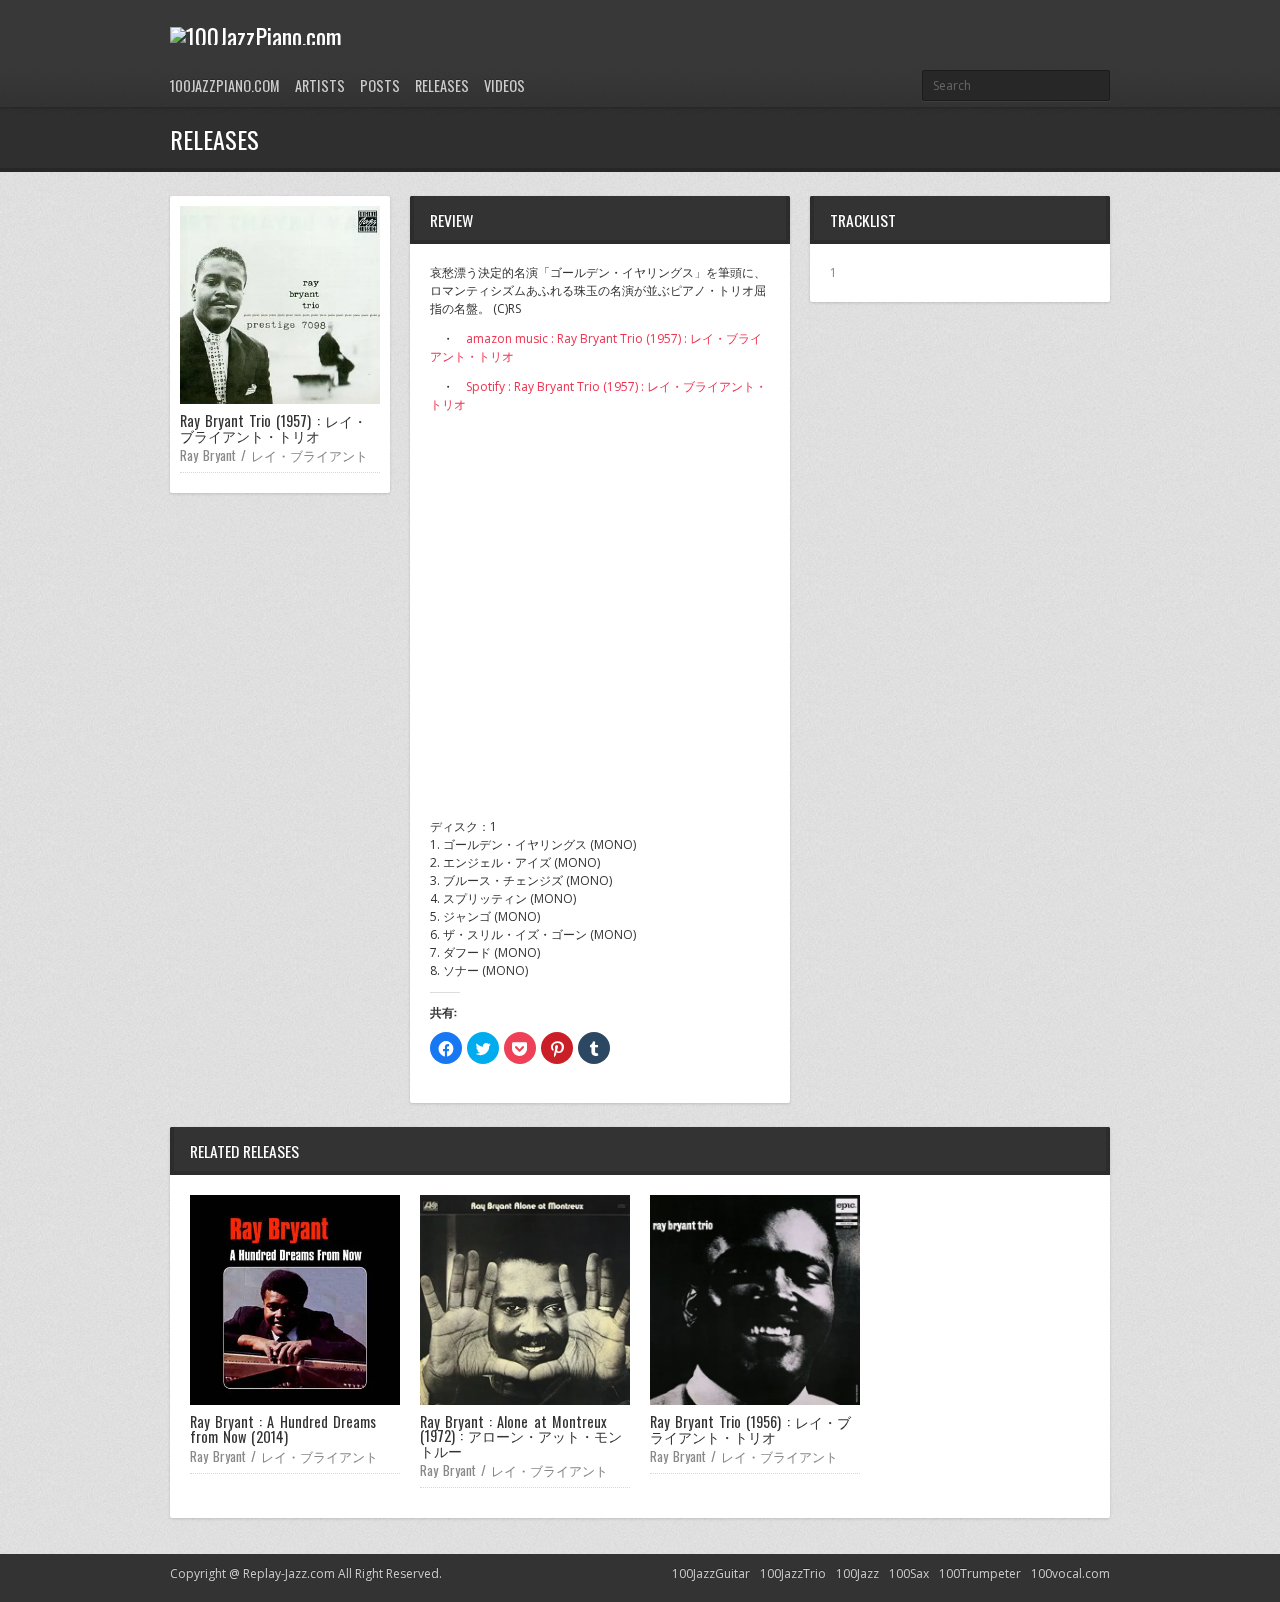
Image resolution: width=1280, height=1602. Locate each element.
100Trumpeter (980, 1573)
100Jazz (857, 1573)
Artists (320, 85)
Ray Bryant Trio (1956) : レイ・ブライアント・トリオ (750, 1428)
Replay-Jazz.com (290, 1573)
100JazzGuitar (711, 1573)
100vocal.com (1070, 1573)
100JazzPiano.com (225, 85)
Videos (504, 85)
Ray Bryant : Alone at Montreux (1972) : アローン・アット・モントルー (521, 1436)
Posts (380, 85)
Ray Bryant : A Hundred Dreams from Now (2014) (283, 1428)
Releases (442, 85)
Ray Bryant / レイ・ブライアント (274, 455)
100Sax (909, 1573)
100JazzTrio (793, 1573)
